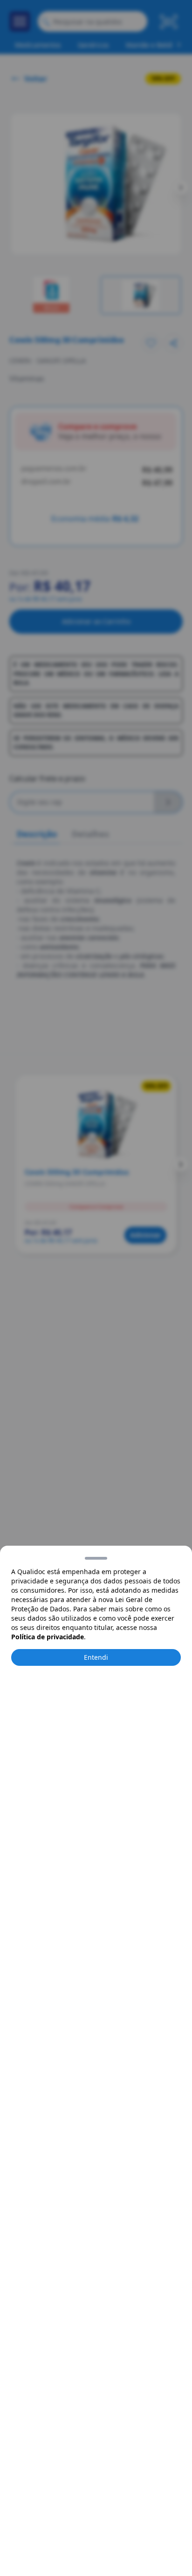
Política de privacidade (48, 1637)
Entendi (96, 1657)
